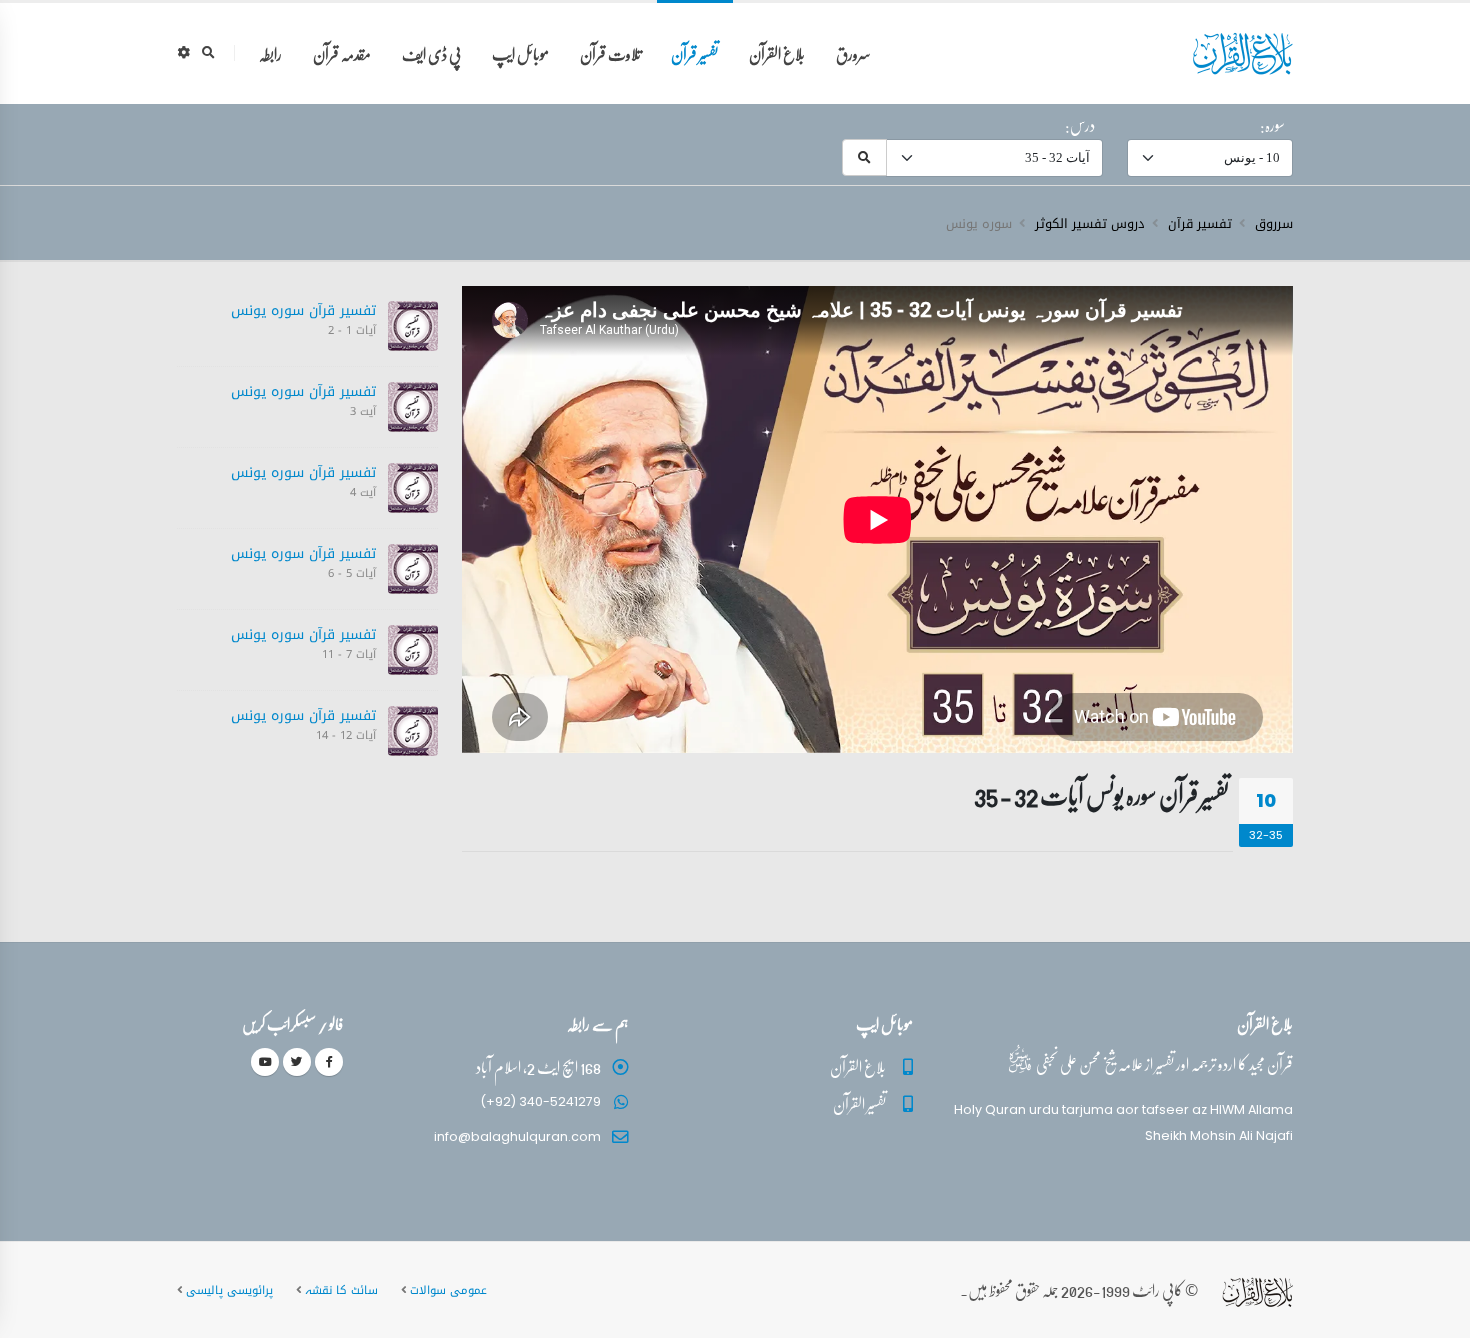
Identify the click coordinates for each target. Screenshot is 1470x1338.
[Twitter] (297, 1062)
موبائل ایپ (520, 53)
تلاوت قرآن (610, 53)
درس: (1080, 125)
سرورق (853, 53)
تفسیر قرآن (694, 53)
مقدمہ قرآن (342, 53)
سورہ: (1272, 125)
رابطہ (270, 53)
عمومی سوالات (448, 1290)
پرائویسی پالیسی (229, 1290)
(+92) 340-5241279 (540, 1101)
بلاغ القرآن (777, 53)
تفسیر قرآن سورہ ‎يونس (303, 310)
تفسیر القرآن (859, 1103)
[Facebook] (329, 1062)
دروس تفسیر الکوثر (1090, 224)
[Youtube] (265, 1062)
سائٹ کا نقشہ (341, 1290)
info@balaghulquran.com (517, 1136)
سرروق (1274, 224)
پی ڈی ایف (431, 53)
